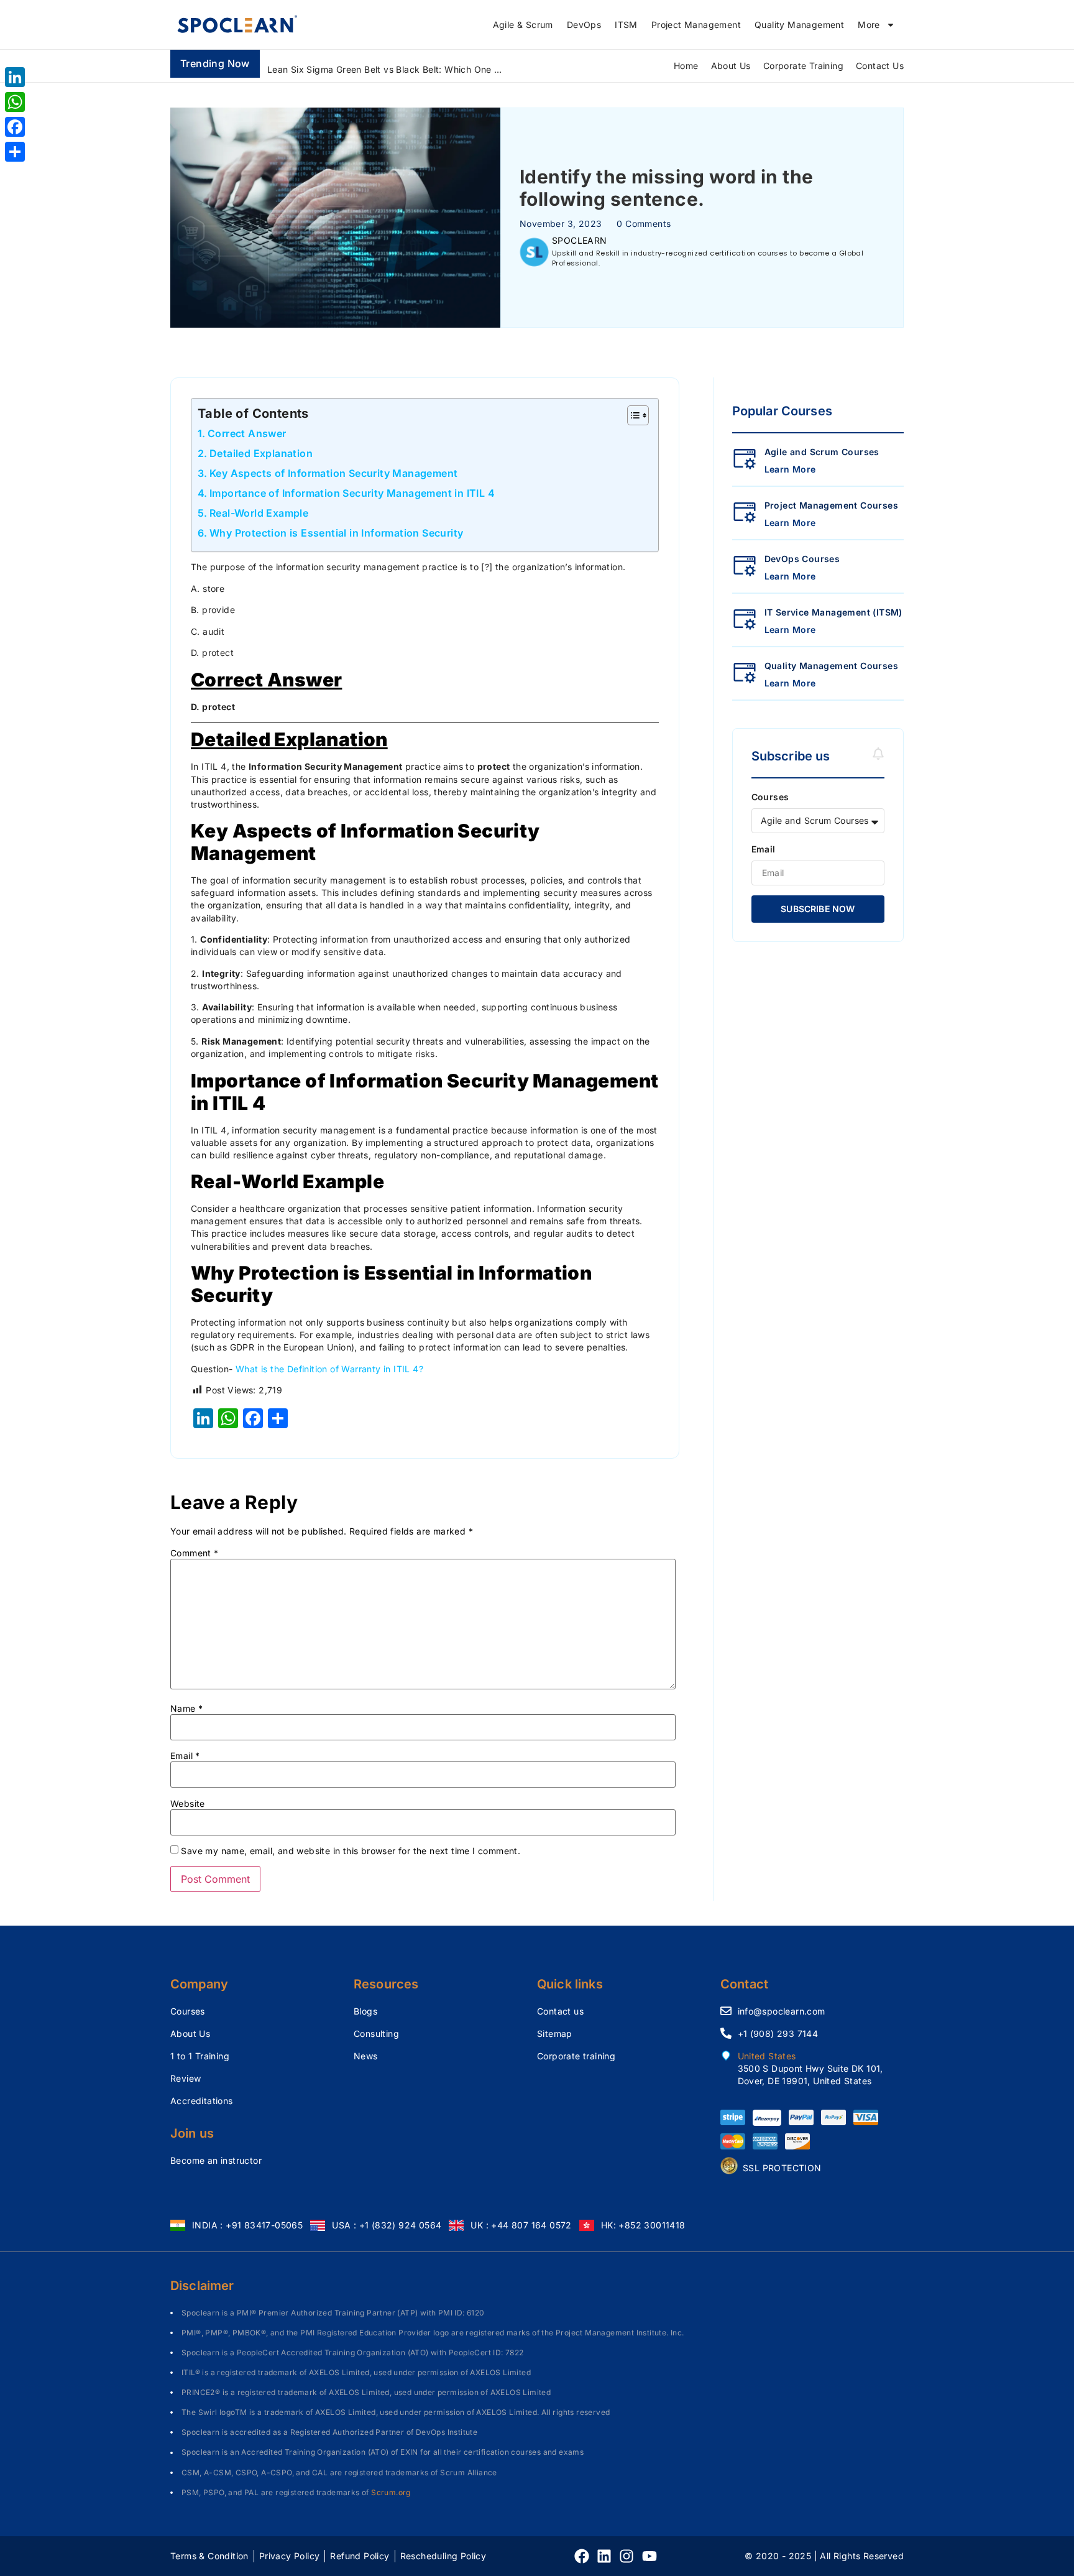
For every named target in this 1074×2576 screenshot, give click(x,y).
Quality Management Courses (831, 666)
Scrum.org (391, 2492)
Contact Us (880, 66)
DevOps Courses (802, 559)
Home (686, 66)
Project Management (696, 25)
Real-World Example (259, 513)
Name (186, 1709)
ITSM (626, 25)
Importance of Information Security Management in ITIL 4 (352, 493)
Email (185, 1756)
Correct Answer (247, 433)
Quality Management (799, 25)
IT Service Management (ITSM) (833, 612)
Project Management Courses (831, 505)
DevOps (584, 25)
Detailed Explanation (261, 453)
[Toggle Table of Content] (632, 415)
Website (188, 1804)
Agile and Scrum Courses (822, 452)
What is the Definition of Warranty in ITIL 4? (329, 1369)
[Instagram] (626, 2556)
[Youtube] (649, 2556)
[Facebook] (582, 2556)
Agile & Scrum (523, 25)
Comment (195, 1553)
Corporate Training (803, 66)
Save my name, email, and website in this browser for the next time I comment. (351, 1851)
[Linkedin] (604, 2556)
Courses (770, 797)
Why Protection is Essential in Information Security (336, 533)
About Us (731, 66)
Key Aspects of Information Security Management (333, 473)
